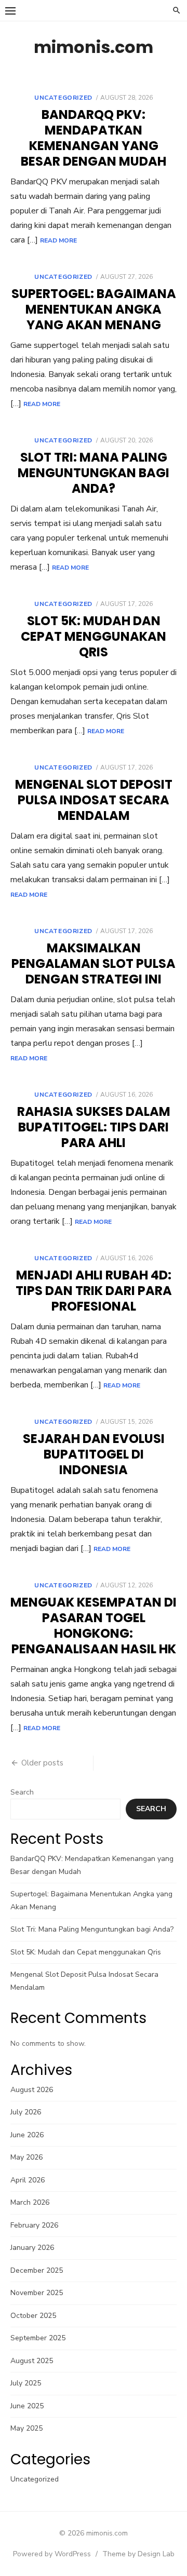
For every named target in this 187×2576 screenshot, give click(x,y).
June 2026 (27, 2135)
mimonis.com (94, 47)
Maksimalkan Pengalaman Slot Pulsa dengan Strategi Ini (94, 963)
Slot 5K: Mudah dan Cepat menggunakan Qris (94, 636)
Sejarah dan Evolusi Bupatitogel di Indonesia (94, 1454)
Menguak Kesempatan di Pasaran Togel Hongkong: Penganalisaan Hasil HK (94, 1626)
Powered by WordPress (52, 2554)
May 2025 (26, 2428)
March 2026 (30, 2202)
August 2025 (32, 2361)
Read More (58, 240)
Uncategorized (63, 98)
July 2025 (26, 2383)
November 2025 (37, 2293)
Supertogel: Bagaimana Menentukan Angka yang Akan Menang (94, 309)
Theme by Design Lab (138, 2554)
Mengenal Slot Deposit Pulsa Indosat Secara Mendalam (94, 800)
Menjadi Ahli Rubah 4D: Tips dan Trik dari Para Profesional (94, 1291)
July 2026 (26, 2112)
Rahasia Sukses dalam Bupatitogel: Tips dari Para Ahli (94, 1127)
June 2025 (27, 2406)
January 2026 (32, 2248)
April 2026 (28, 2180)
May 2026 (26, 2157)
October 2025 (33, 2316)
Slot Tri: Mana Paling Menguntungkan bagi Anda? (94, 473)
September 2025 (38, 2338)
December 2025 (37, 2270)
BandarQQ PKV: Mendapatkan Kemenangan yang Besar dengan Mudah (94, 138)
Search (22, 1792)
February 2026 (34, 2225)
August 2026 (32, 2090)
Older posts (42, 1763)
